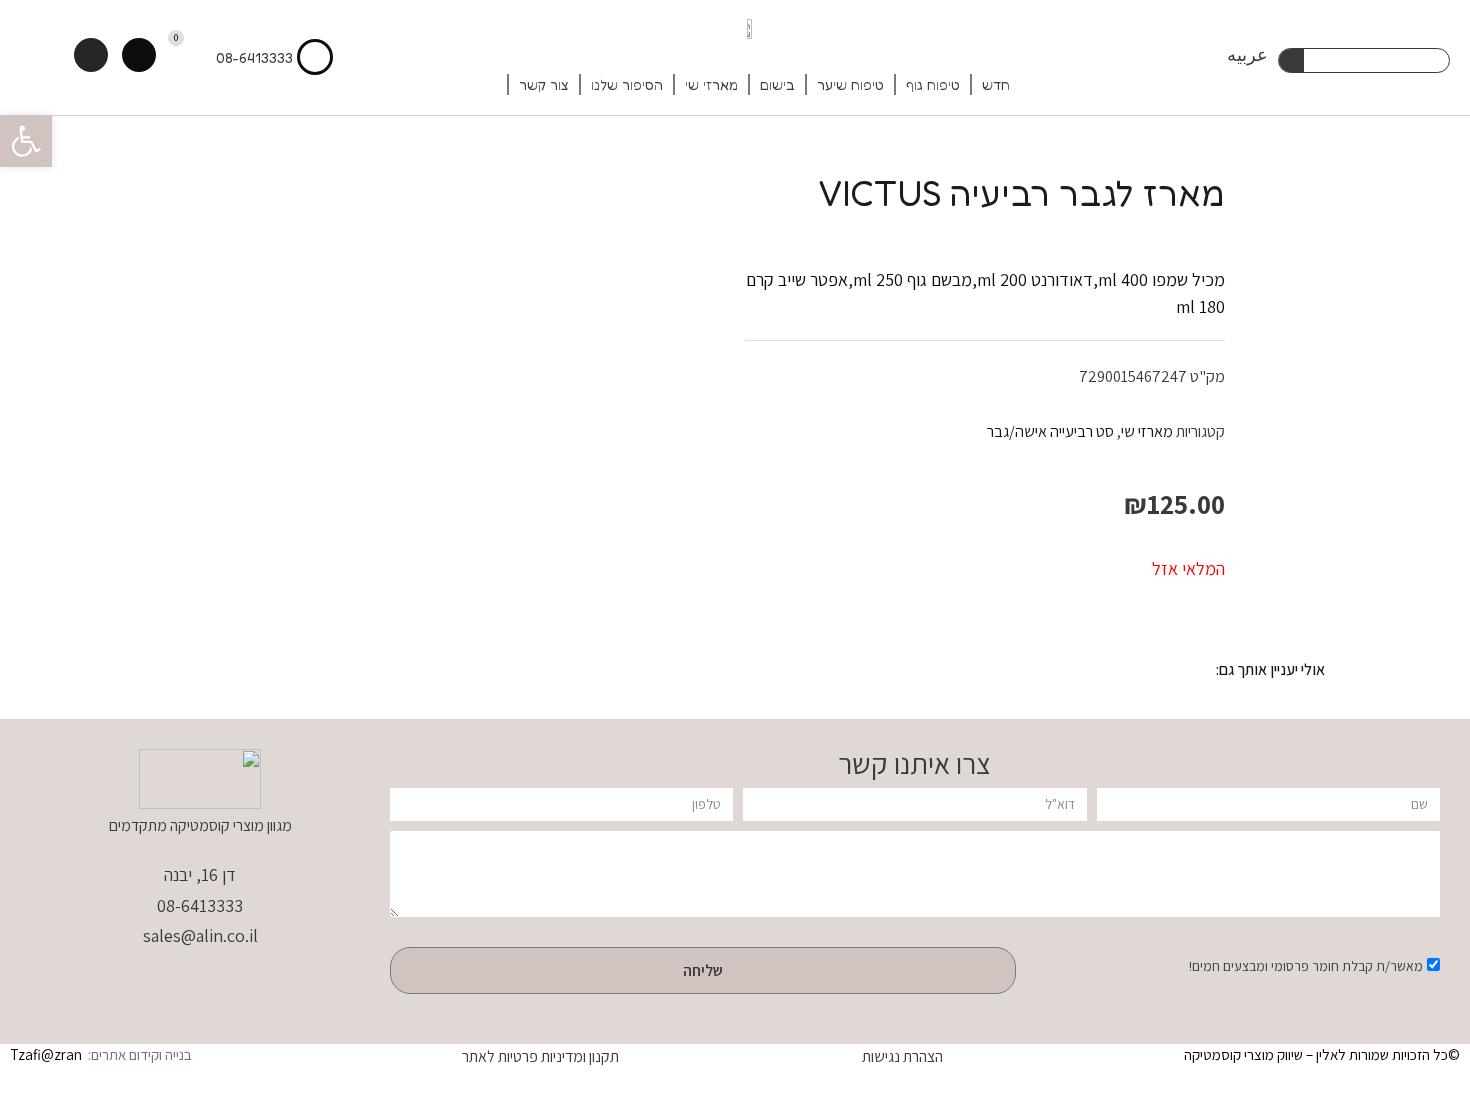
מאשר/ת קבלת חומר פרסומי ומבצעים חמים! (1306, 966)
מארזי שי (711, 84)
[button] (26, 141)
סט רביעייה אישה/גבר (1050, 431)
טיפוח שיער (850, 84)
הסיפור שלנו (627, 84)
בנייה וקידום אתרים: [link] (138, 1054)
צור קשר (544, 84)
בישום (777, 84)
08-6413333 (254, 57)
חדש (996, 84)
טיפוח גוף (933, 84)
